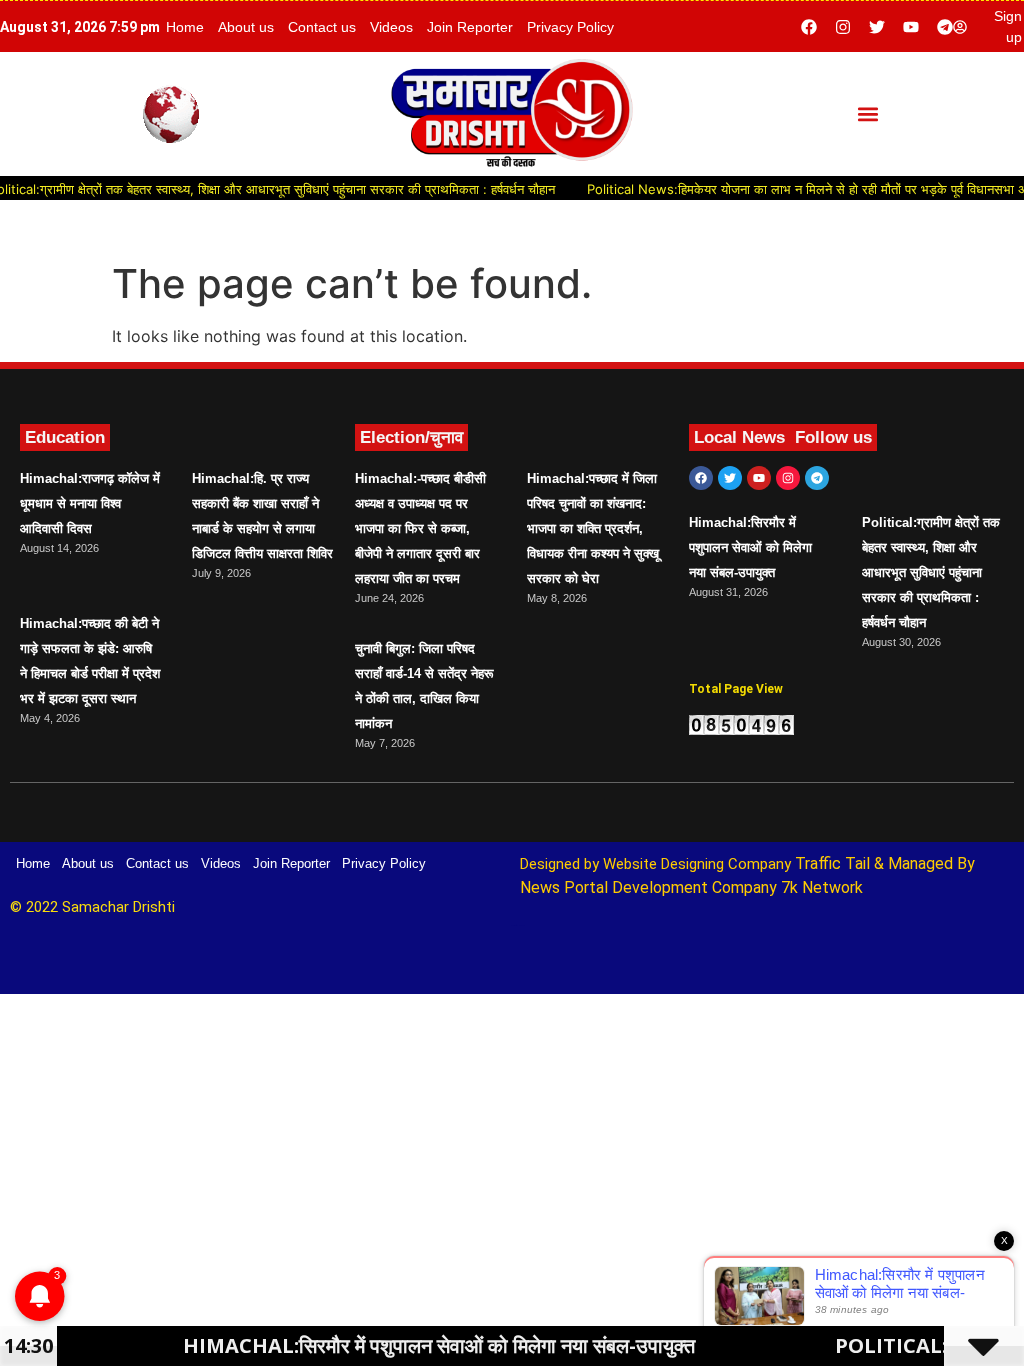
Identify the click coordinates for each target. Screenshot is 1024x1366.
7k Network (822, 887)
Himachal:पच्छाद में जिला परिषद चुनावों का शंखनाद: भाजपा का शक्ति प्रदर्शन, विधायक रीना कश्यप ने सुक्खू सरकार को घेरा (593, 528)
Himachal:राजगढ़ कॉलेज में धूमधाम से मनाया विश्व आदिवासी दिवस (90, 503)
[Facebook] (809, 27)
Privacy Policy (570, 27)
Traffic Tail (832, 863)
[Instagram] (843, 27)
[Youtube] (911, 27)
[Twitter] (877, 27)
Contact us (322, 27)
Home (185, 27)
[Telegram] (945, 27)
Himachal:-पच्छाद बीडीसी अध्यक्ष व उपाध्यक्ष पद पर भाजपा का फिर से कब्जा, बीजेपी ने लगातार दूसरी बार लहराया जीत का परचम (420, 528)
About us (246, 27)
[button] (867, 114)
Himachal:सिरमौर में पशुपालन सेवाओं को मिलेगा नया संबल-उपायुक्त (750, 547)
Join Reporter (470, 27)
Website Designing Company (699, 864)
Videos (391, 27)
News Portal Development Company (648, 887)
